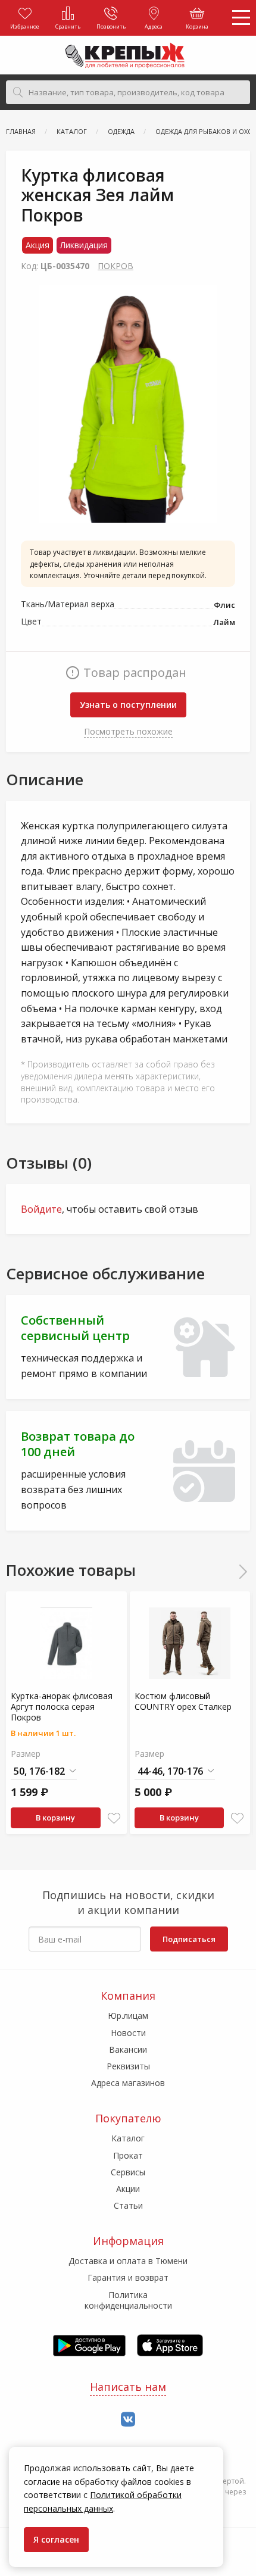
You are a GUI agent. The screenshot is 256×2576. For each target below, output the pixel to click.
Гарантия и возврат (128, 2277)
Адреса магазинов (128, 2083)
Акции (128, 2189)
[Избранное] (114, 1818)
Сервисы (128, 2172)
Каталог (128, 2138)
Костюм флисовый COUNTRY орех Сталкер (183, 1701)
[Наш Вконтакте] (128, 2420)
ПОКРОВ (115, 266)
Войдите (41, 1209)
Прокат (128, 2155)
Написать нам (128, 2387)
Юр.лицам (128, 2015)
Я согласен (56, 2539)
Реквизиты (128, 2066)
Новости (128, 2033)
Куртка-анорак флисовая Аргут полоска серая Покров (62, 1707)
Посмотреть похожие (128, 731)
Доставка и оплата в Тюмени (128, 2261)
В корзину (55, 1818)
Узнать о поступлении (128, 705)
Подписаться (189, 1939)
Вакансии (128, 2049)
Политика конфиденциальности (128, 2300)
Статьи (128, 2205)
